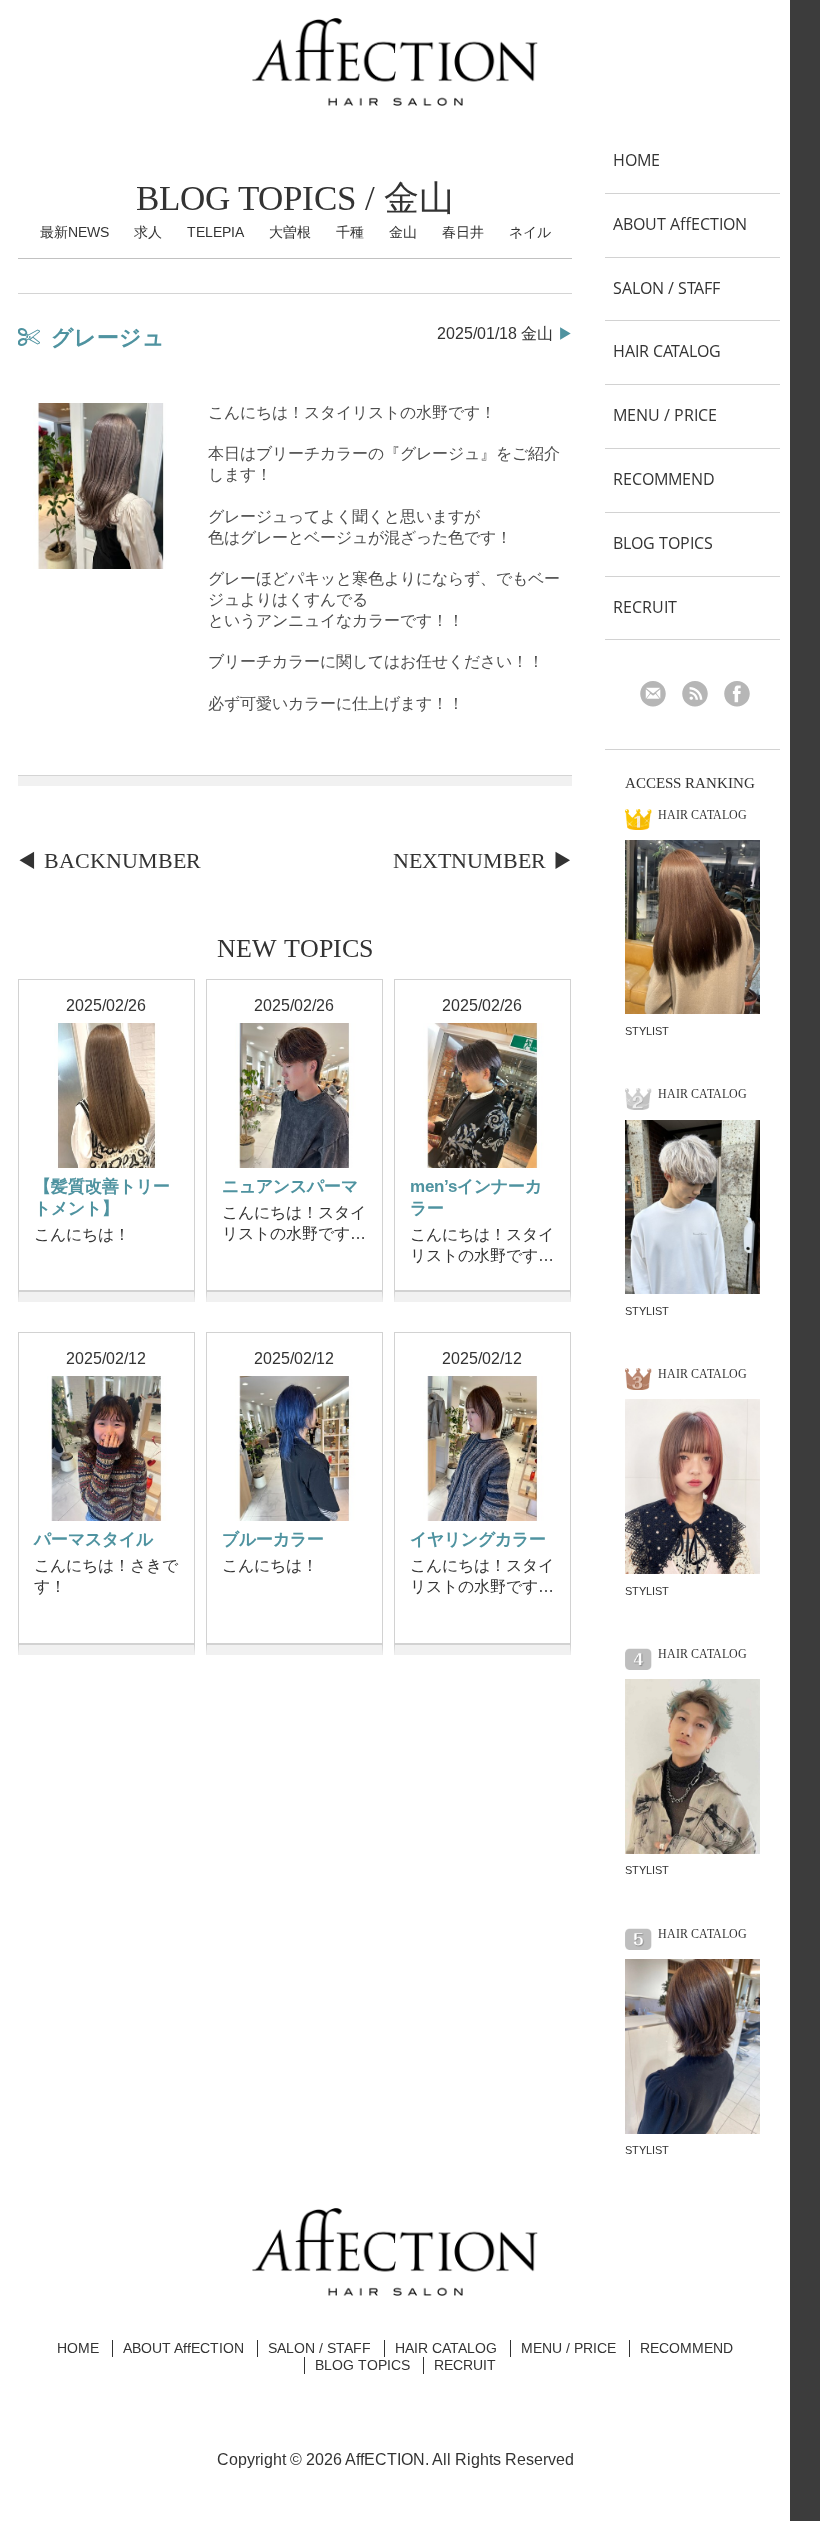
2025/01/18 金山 (495, 333)
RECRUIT (645, 607)
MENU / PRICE (665, 415)
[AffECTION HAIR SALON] (395, 98)
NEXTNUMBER (469, 860)
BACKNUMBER (122, 860)
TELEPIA (215, 232)
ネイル (530, 232)
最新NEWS (74, 232)
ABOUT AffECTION (680, 224)
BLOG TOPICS (663, 543)
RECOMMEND (664, 479)
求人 (148, 232)
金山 (403, 232)
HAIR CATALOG (667, 351)
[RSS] (701, 696)
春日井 (463, 232)
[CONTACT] (659, 696)
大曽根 (290, 232)
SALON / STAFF (666, 288)
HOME (636, 160)
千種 (350, 232)
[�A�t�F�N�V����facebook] (743, 696)
